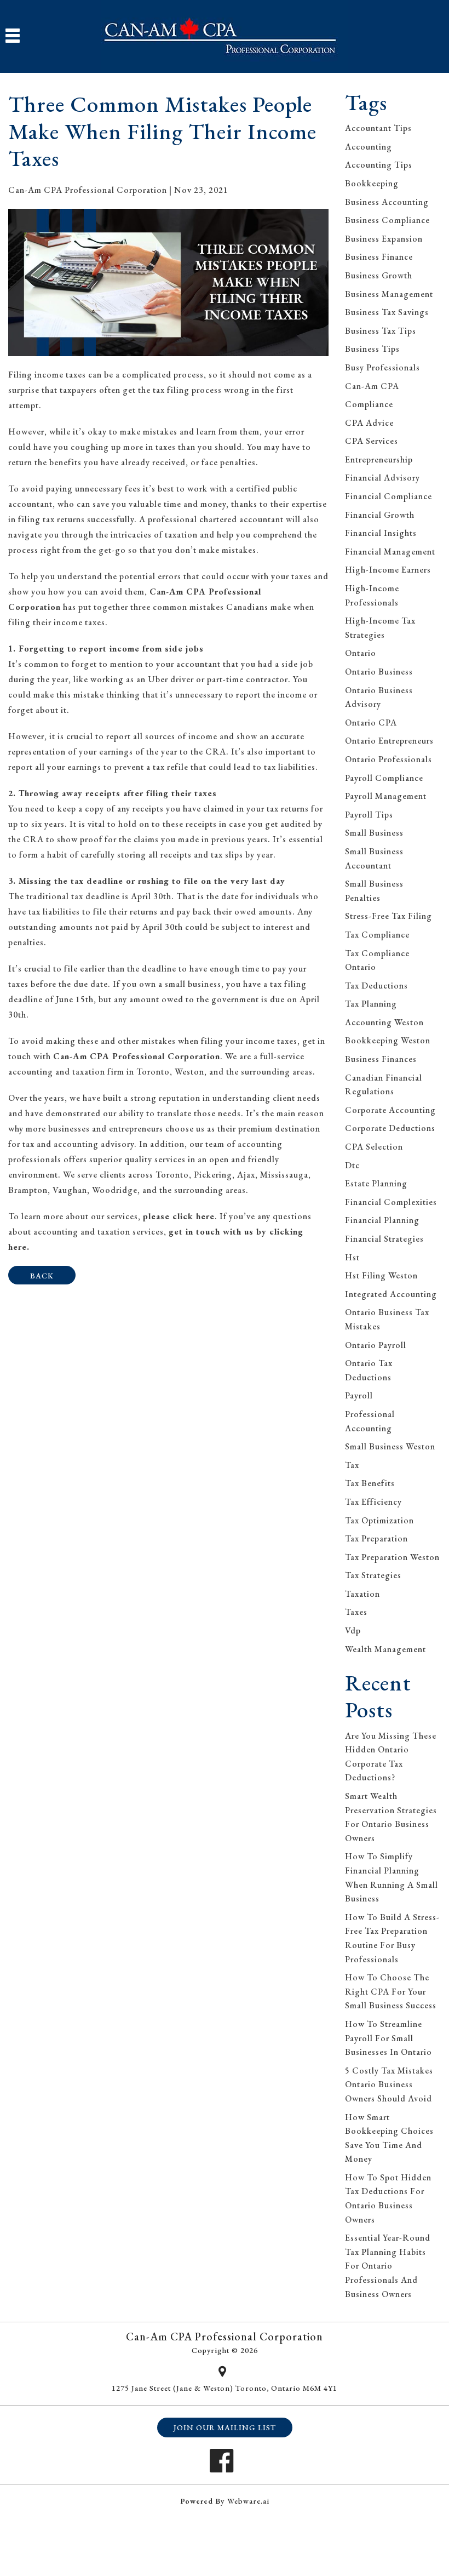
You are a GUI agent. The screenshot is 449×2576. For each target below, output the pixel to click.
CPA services (372, 441)
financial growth (380, 515)
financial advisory (382, 478)
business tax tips (381, 331)
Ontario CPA (371, 722)
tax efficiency (373, 1502)
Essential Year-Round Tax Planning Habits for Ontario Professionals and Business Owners (388, 2266)
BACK (42, 1276)
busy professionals (382, 367)
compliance (369, 404)
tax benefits (370, 1483)
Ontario (361, 653)
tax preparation (376, 1538)
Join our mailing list (225, 2428)
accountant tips (378, 128)
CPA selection (374, 1147)
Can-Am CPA (372, 386)
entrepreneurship (379, 459)
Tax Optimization (379, 1520)
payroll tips (369, 815)
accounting (369, 147)
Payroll (359, 1395)
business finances (381, 1059)
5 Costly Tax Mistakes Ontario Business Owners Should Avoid (389, 2084)
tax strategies (373, 1575)
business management (389, 294)
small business (374, 833)
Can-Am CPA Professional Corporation (137, 1056)
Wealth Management (385, 1649)
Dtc (352, 1165)
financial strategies (384, 1239)
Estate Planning (376, 1183)
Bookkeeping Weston (388, 1040)
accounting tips (379, 165)
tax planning (371, 1004)
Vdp (353, 1630)
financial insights (381, 533)
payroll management (386, 796)
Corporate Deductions (390, 1128)
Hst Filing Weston (381, 1275)
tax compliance (377, 935)
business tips (372, 349)
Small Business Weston (390, 1446)
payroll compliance (384, 778)
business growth (379, 275)
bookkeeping (372, 183)
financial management (390, 552)
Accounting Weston (384, 1022)
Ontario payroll (376, 1345)
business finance (379, 257)
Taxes (356, 1612)
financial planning (382, 1220)
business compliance (387, 220)
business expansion (384, 239)
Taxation (362, 1594)
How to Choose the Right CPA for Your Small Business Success (391, 1991)
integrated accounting (391, 1294)
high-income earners (388, 570)
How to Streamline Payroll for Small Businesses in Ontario (388, 2038)
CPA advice (369, 423)
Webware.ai (248, 2501)
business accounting (387, 202)
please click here (179, 1216)
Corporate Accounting (390, 1110)
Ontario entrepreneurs (389, 741)
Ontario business (379, 672)
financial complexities (391, 1202)
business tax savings (387, 312)
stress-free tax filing (388, 916)
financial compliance (388, 496)
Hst (352, 1257)
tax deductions (376, 986)
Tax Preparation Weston (392, 1557)
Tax (352, 1465)
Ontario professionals (388, 759)
